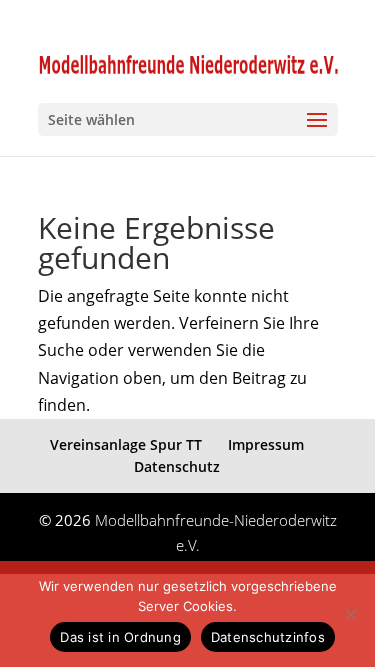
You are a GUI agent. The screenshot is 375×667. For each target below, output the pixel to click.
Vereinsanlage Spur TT (126, 444)
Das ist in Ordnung (120, 637)
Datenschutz (177, 466)
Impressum (266, 444)
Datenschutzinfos (268, 637)
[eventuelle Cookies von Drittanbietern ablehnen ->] (350, 614)
